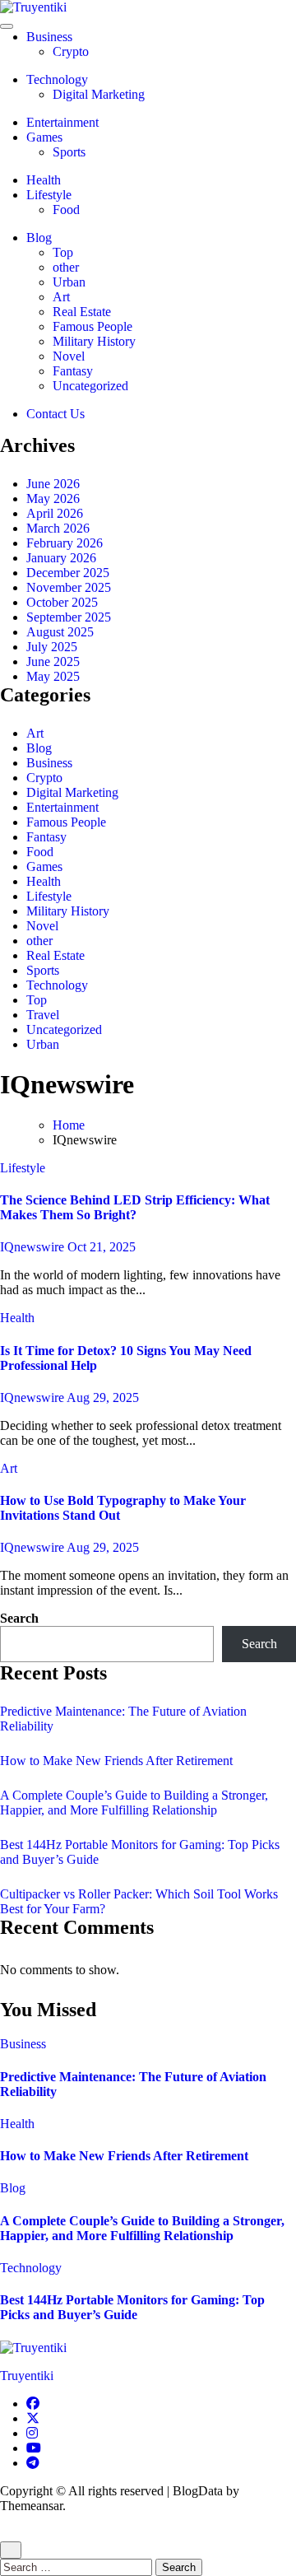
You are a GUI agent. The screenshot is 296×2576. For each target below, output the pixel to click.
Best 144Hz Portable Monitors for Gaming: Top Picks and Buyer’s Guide (132, 2307)
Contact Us (55, 414)
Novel (69, 356)
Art (61, 297)
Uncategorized (90, 386)
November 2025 (69, 587)
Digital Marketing (99, 94)
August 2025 (60, 632)
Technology (57, 79)
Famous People (92, 326)
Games (44, 137)
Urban (69, 282)
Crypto (71, 51)
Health (44, 180)
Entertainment (62, 122)
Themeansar (31, 2506)
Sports (69, 152)
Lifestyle (49, 195)
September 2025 (69, 617)
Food (66, 210)
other (66, 267)
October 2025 (62, 602)
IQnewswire (34, 1247)
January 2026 (61, 558)
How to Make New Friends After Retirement (116, 1761)
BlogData (198, 2491)
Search (19, 1618)
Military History (94, 341)
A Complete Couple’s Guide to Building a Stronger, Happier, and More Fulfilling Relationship (134, 1803)
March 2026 (58, 528)
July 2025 (52, 647)
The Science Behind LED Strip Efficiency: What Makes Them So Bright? (135, 1207)
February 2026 (65, 543)
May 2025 (53, 676)
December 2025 (68, 573)
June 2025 (53, 661)
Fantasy (73, 371)
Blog (39, 238)
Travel (43, 1015)
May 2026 (53, 498)
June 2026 (53, 484)
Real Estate (82, 312)
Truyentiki (27, 2376)
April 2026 (55, 513)
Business (49, 37)
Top (63, 252)
